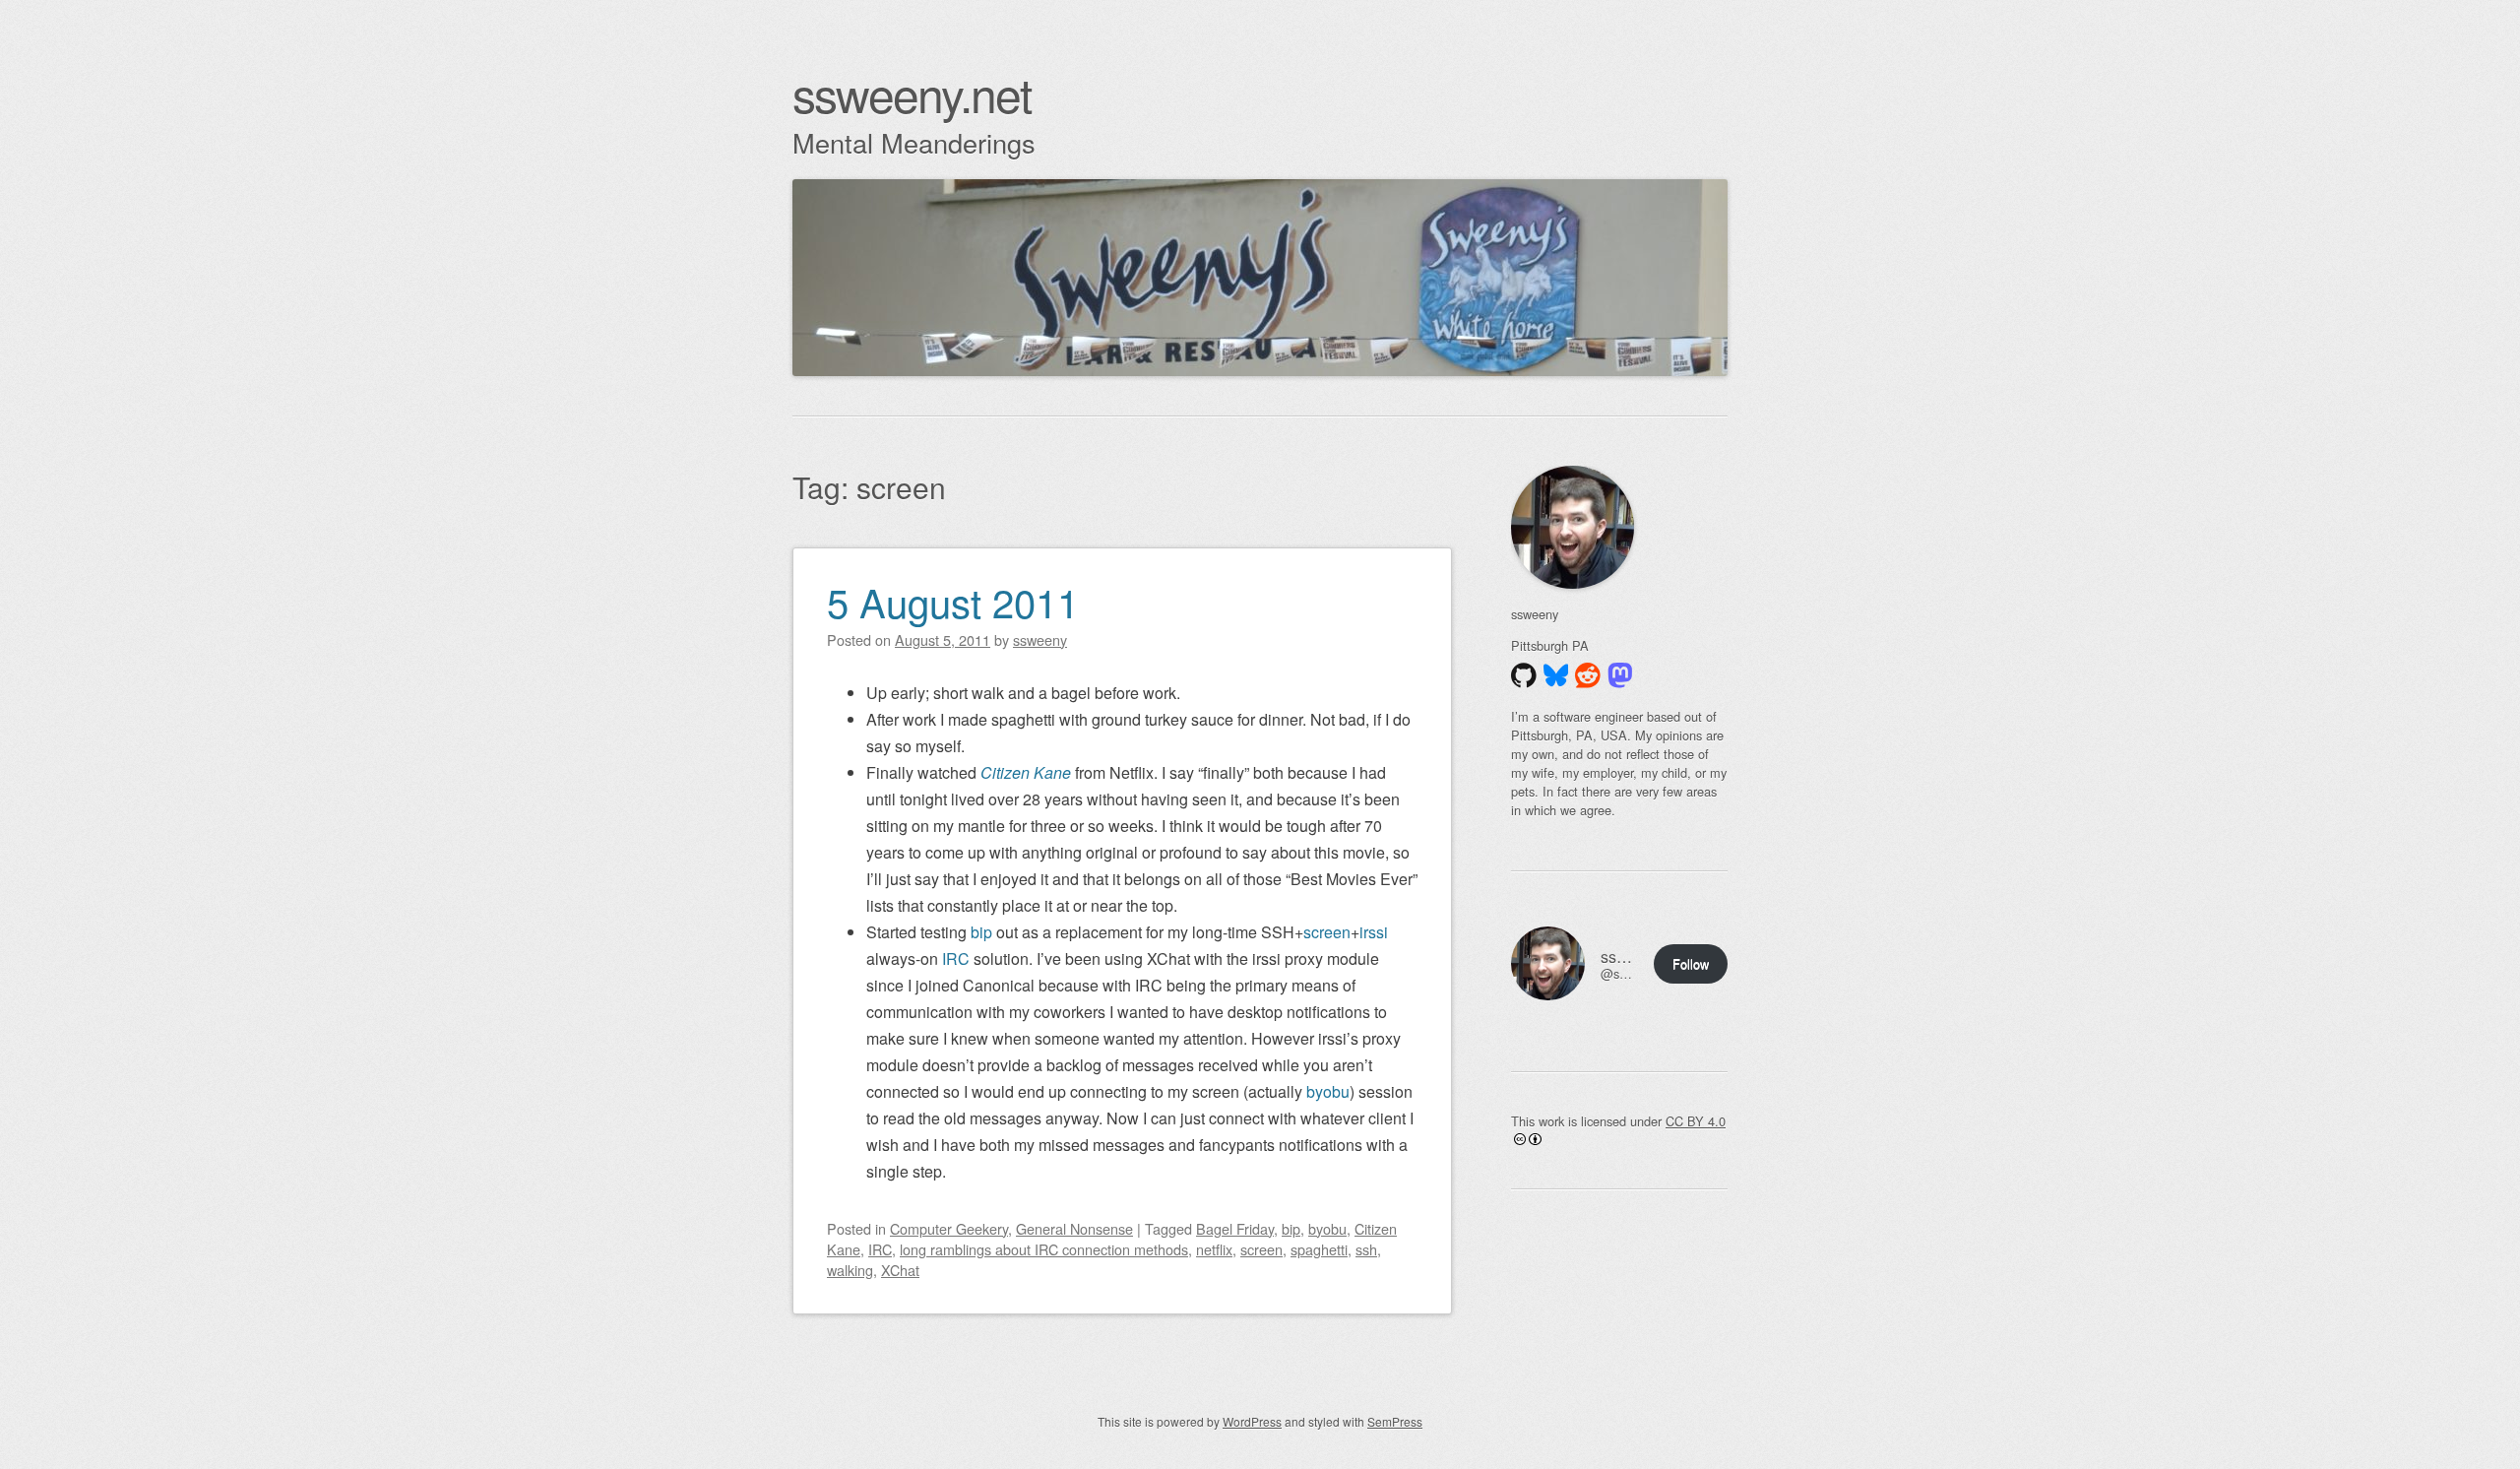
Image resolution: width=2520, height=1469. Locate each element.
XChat (900, 1270)
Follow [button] (1691, 963)
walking (850, 1270)
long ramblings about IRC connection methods (1044, 1249)
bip (981, 932)
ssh (1366, 1249)
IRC (956, 958)
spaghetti (1319, 1249)
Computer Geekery (949, 1228)
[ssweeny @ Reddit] (1588, 675)
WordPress (1252, 1421)
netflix (1214, 1249)
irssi (1374, 932)
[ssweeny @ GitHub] (1524, 675)
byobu (1328, 1091)
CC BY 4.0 (1696, 1121)
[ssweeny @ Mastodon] (1620, 675)
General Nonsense (1074, 1228)
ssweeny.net (912, 93)
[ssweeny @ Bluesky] (1556, 675)
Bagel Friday (1235, 1228)
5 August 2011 (953, 601)
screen (1327, 932)
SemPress (1395, 1421)
